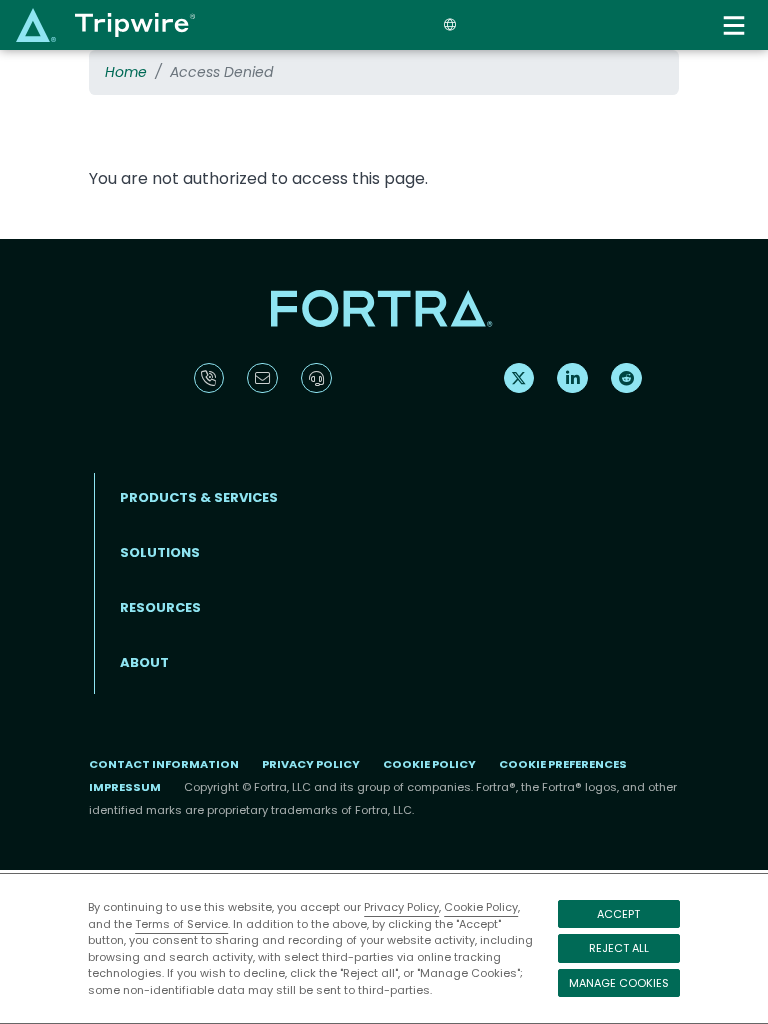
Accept (618, 914)
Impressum (125, 787)
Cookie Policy (481, 907)
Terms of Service (181, 924)
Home (126, 72)
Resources (160, 607)
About (144, 662)
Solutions (160, 552)
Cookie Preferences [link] (563, 764)
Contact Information (164, 764)
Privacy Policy (401, 907)
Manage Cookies (619, 983)
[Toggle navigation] (736, 25)
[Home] (105, 24)
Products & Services (199, 497)
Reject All (619, 948)
